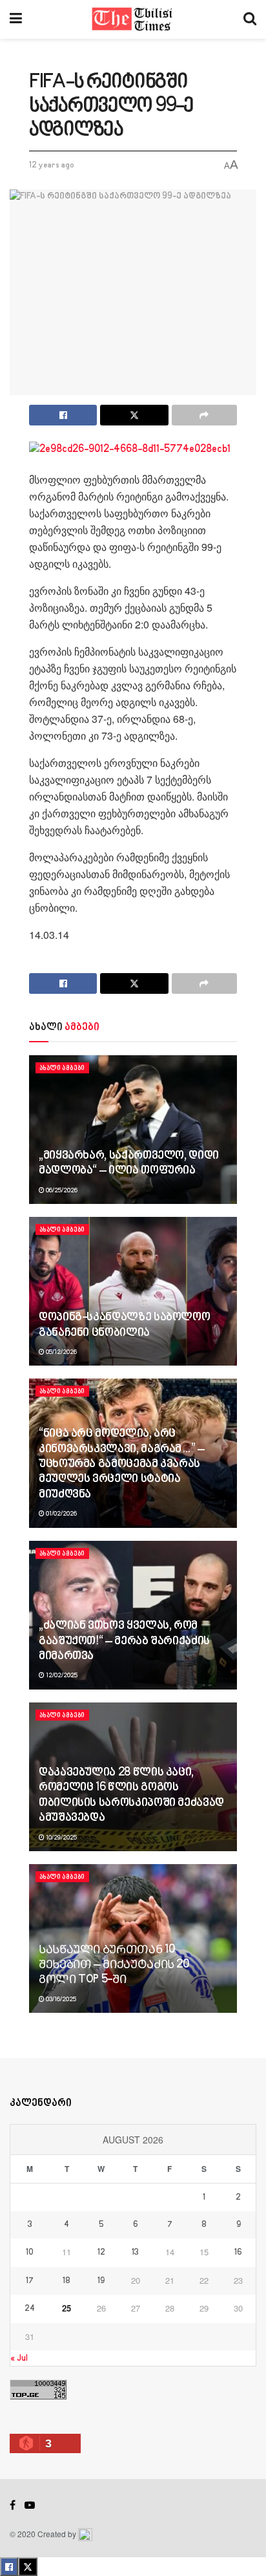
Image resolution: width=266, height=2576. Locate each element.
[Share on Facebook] (63, 415)
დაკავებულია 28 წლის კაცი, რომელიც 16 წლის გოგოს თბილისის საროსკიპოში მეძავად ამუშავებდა (131, 1796)
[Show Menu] (16, 19)
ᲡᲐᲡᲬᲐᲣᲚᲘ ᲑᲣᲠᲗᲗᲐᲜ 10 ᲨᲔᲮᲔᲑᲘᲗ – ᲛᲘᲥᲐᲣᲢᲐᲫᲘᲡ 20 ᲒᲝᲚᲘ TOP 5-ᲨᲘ (114, 1965)
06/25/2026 (61, 1190)
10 (30, 2253)
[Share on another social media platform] (204, 415)
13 (135, 2253)
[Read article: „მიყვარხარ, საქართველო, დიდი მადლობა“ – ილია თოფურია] (133, 1130)
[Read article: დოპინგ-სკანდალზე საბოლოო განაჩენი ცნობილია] (133, 1291)
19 (101, 2281)
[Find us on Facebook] (13, 2506)
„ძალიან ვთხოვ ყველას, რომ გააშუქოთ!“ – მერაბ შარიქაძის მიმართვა (124, 1641)
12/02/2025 (61, 1675)
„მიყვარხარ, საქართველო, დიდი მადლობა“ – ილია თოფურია (129, 1164)
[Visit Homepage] (133, 19)
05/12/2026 (61, 1352)
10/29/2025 (61, 1838)
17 (30, 2281)
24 (30, 2309)
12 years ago (52, 166)
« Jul (19, 2358)
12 (101, 2253)
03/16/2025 (60, 1999)
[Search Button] (250, 19)
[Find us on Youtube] (30, 2506)
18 (66, 2281)
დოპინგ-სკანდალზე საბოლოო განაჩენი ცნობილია (124, 1325)
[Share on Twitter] (134, 415)
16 (238, 2253)
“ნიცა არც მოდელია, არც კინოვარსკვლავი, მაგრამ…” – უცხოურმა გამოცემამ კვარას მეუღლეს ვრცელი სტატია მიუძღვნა (122, 1465)
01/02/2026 (61, 1514)
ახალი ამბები (62, 1068)
